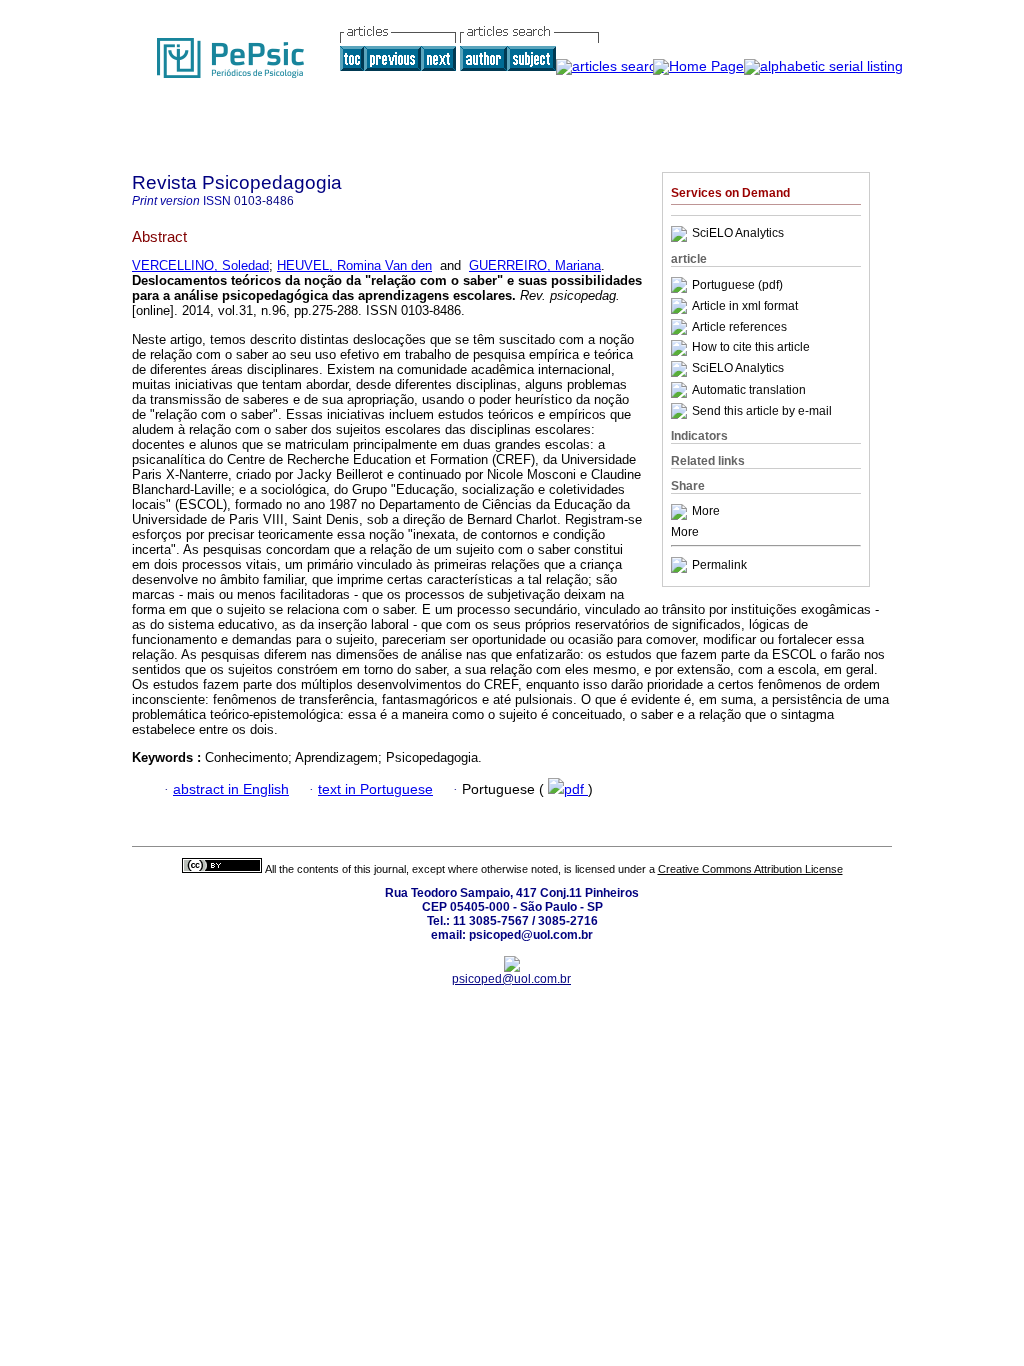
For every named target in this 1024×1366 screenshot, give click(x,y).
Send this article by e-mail (762, 411)
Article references (739, 327)
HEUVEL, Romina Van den (354, 265)
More (706, 512)
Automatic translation (749, 390)
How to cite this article (751, 348)
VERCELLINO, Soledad (200, 265)
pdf (576, 789)
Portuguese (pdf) (737, 285)
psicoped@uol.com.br (511, 979)
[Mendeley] (681, 512)
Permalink (719, 565)
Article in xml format (745, 306)
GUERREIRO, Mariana (535, 265)
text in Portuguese (375, 789)
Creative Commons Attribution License (750, 869)
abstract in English (231, 789)
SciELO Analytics (738, 234)
